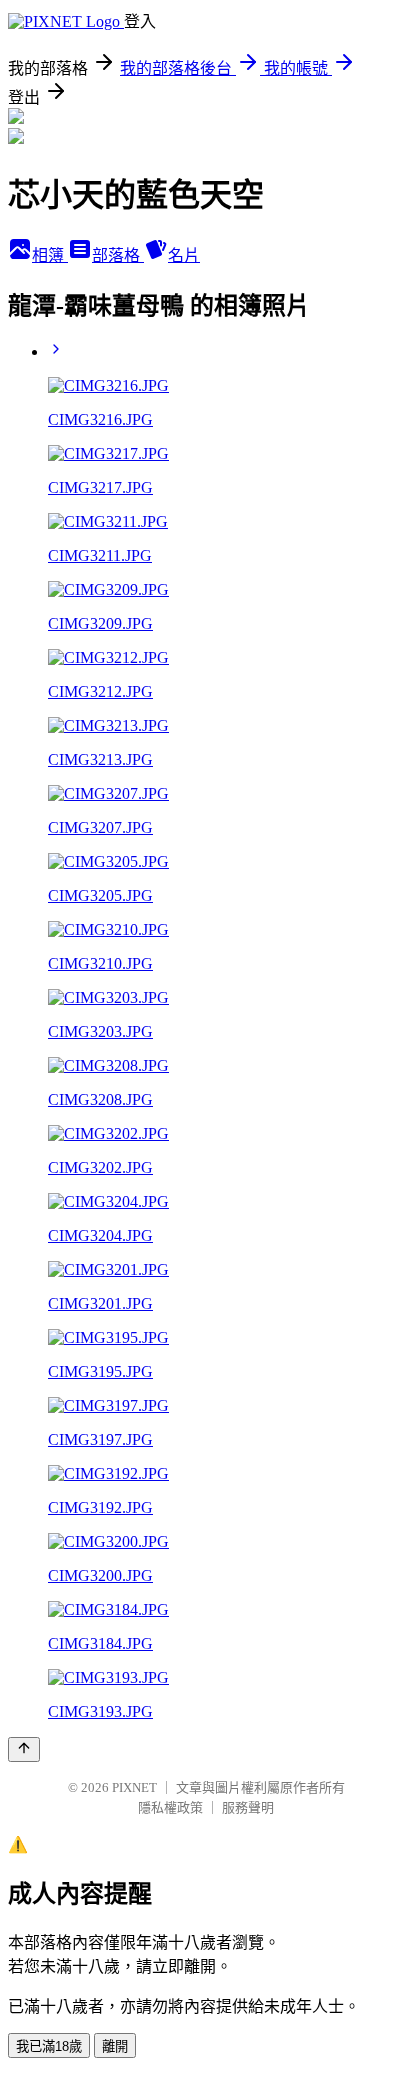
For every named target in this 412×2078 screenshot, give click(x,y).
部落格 (118, 255)
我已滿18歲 (49, 2046)
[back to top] (24, 1749)
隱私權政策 (170, 1807)
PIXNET (134, 1787)
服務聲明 (248, 1807)
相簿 (50, 255)
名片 (184, 255)
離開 (115, 2046)
